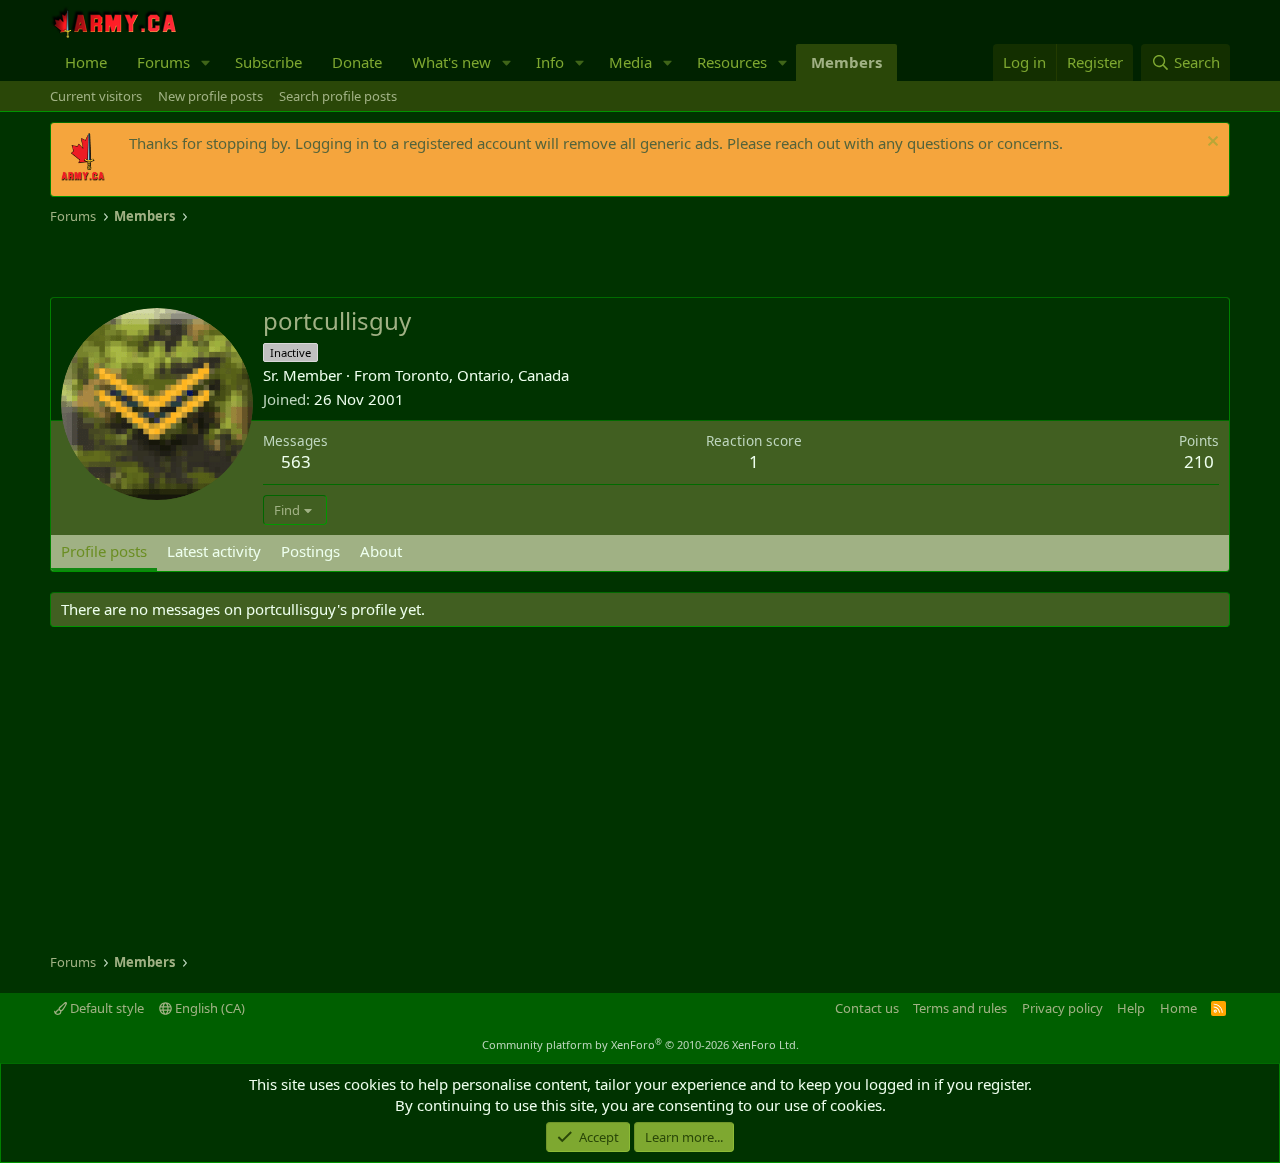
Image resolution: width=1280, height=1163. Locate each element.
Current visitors (96, 96)
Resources (732, 62)
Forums (163, 62)
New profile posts (210, 96)
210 (1199, 461)
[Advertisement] (284, 262)
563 (296, 461)
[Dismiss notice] (1210, 143)
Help (1131, 1008)
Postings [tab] (310, 551)
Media (630, 62)
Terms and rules (960, 1008)
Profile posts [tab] (104, 551)
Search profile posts (338, 96)
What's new (451, 62)
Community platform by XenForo (640, 1044)
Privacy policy (1062, 1008)
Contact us (867, 1008)
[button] (206, 62)
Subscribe (268, 62)
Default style (105, 1008)
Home (86, 62)
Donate (357, 62)
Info (550, 62)
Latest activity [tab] (214, 551)
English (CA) (208, 1008)
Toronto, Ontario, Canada (482, 375)
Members (846, 62)
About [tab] (381, 551)
